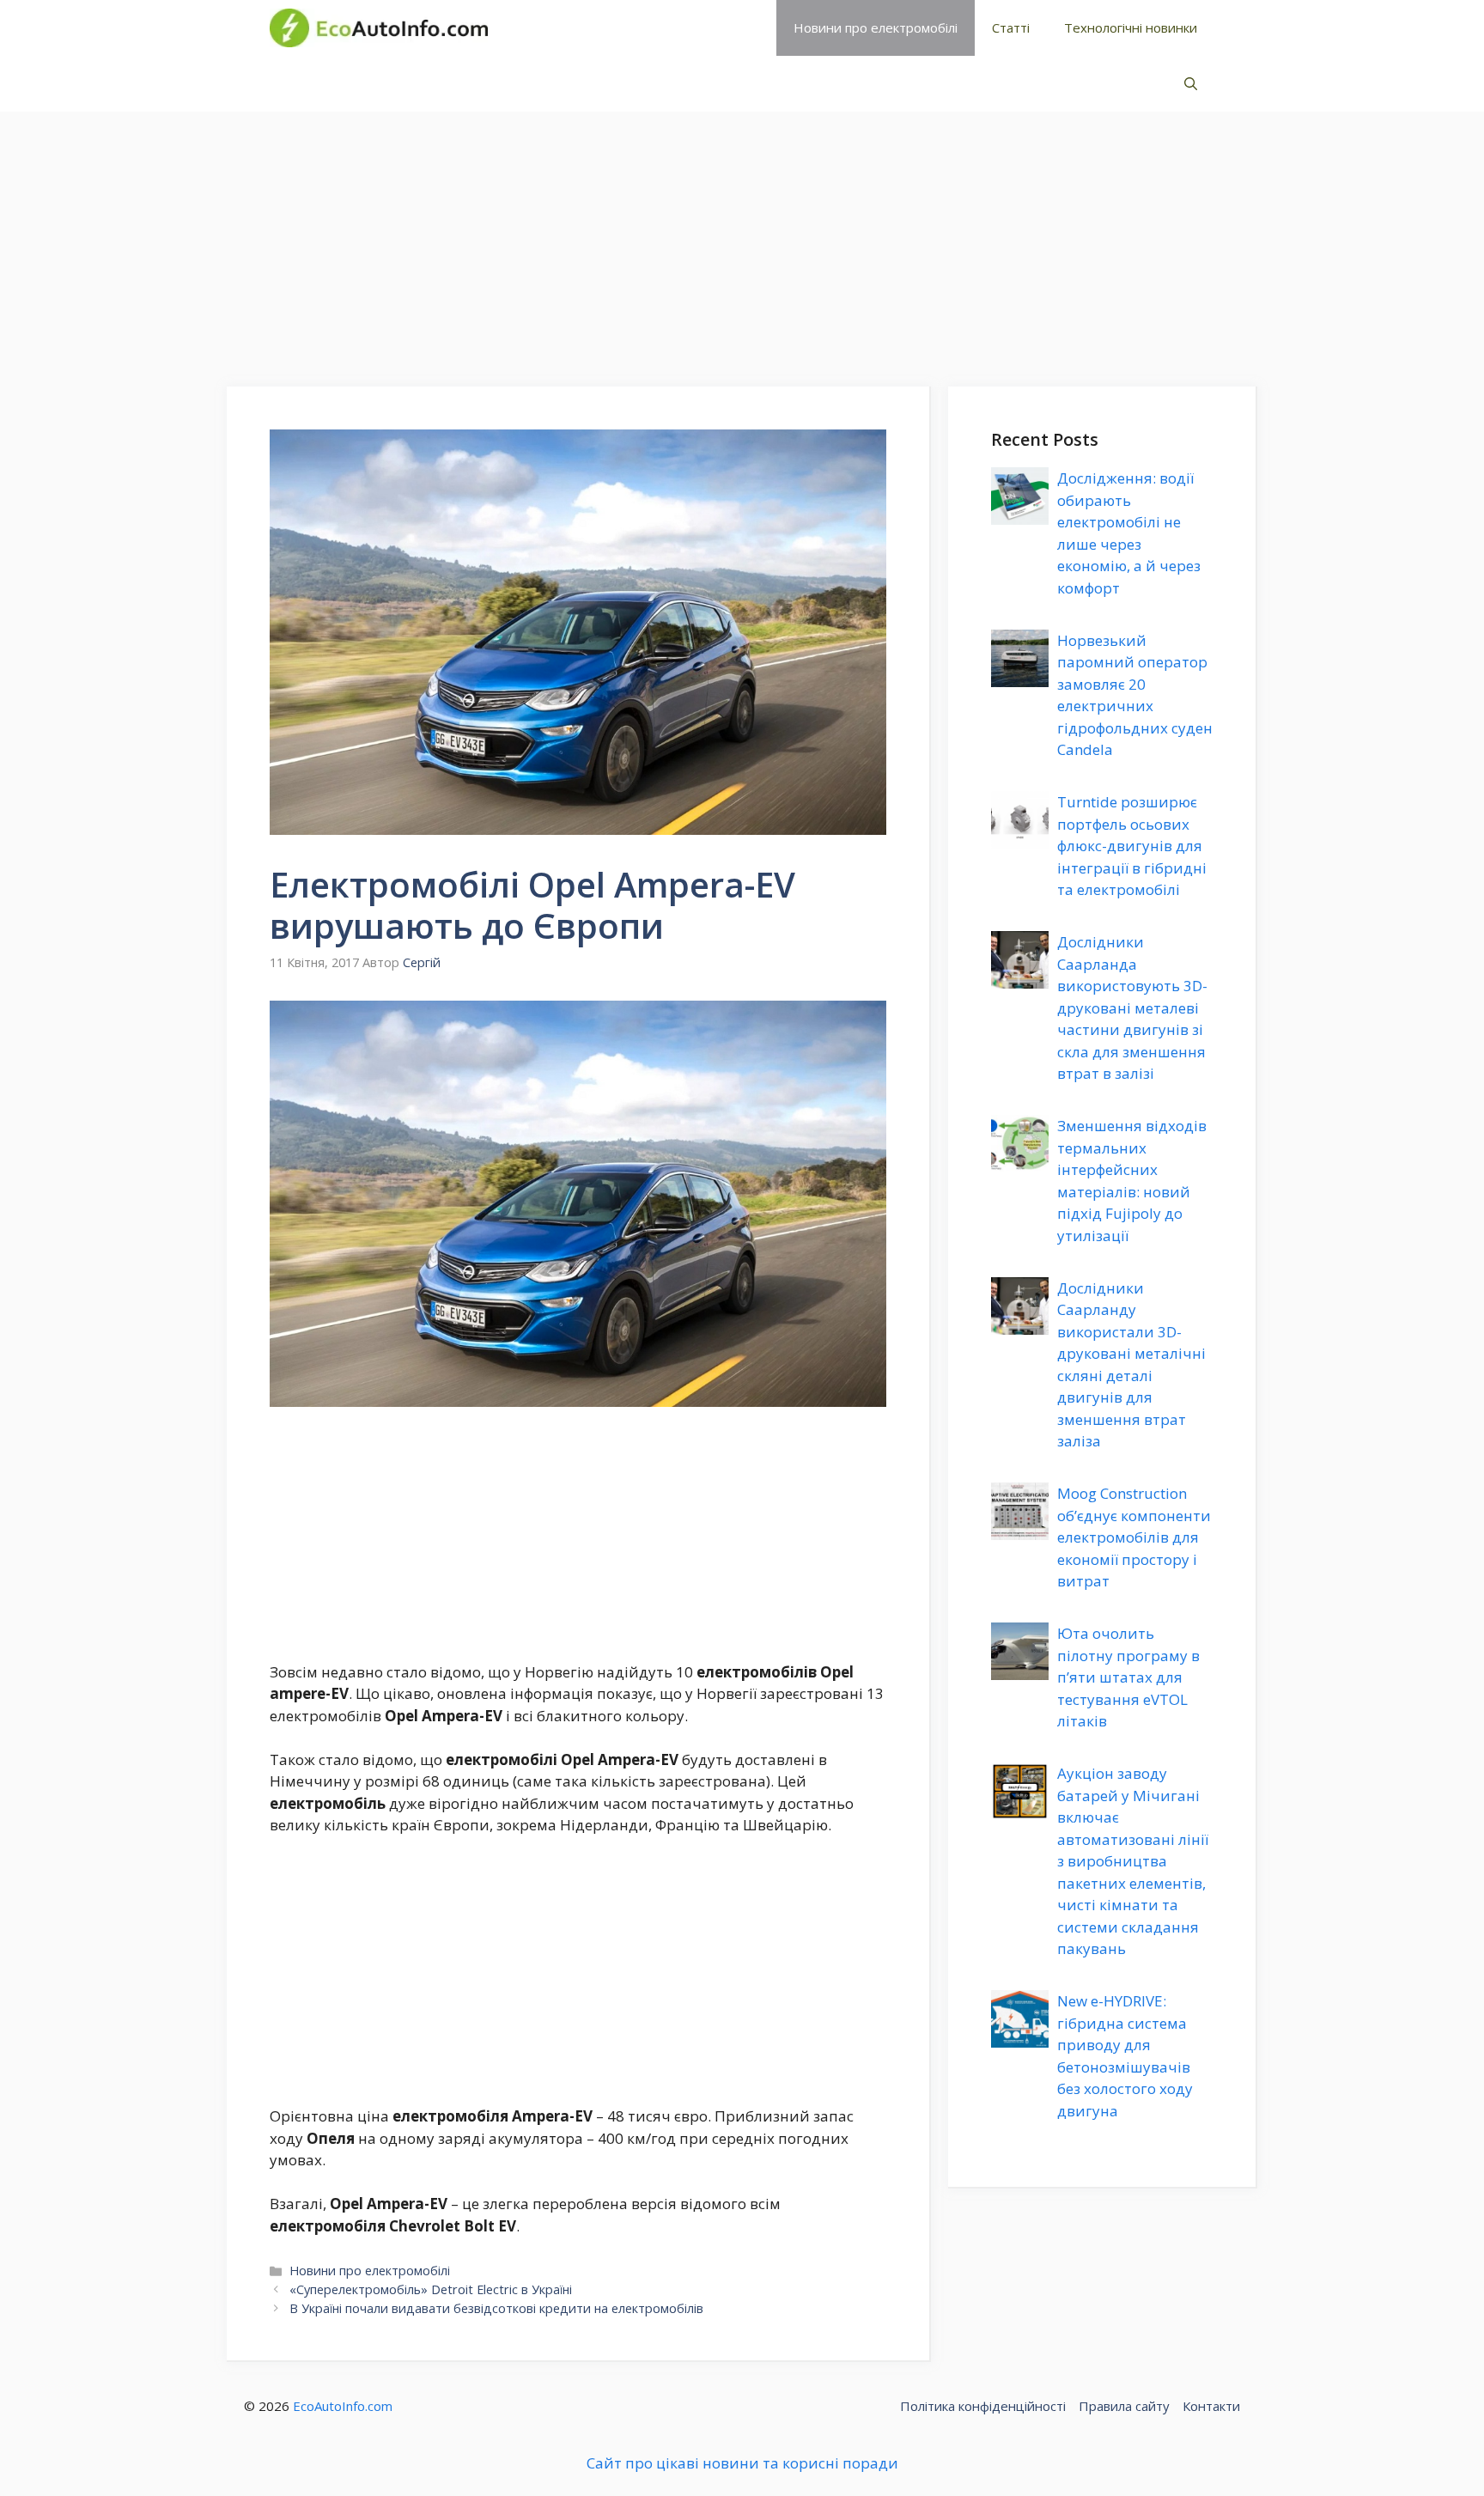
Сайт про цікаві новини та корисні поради (742, 2463)
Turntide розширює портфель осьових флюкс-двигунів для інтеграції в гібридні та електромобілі (1132, 846)
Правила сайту (1124, 2406)
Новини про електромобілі (876, 27)
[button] (1191, 84)
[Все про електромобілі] (379, 28)
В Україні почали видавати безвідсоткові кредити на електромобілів (496, 2308)
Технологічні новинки (1131, 27)
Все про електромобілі (625, 27)
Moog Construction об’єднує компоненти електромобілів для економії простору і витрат (1134, 1537)
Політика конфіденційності (983, 2406)
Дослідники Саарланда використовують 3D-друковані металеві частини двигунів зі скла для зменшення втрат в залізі (1132, 1008)
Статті (1011, 27)
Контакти (1211, 2406)
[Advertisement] (742, 240)
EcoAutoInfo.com (343, 2406)
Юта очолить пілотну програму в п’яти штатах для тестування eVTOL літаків (1128, 1677)
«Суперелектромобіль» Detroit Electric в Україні (431, 2289)
